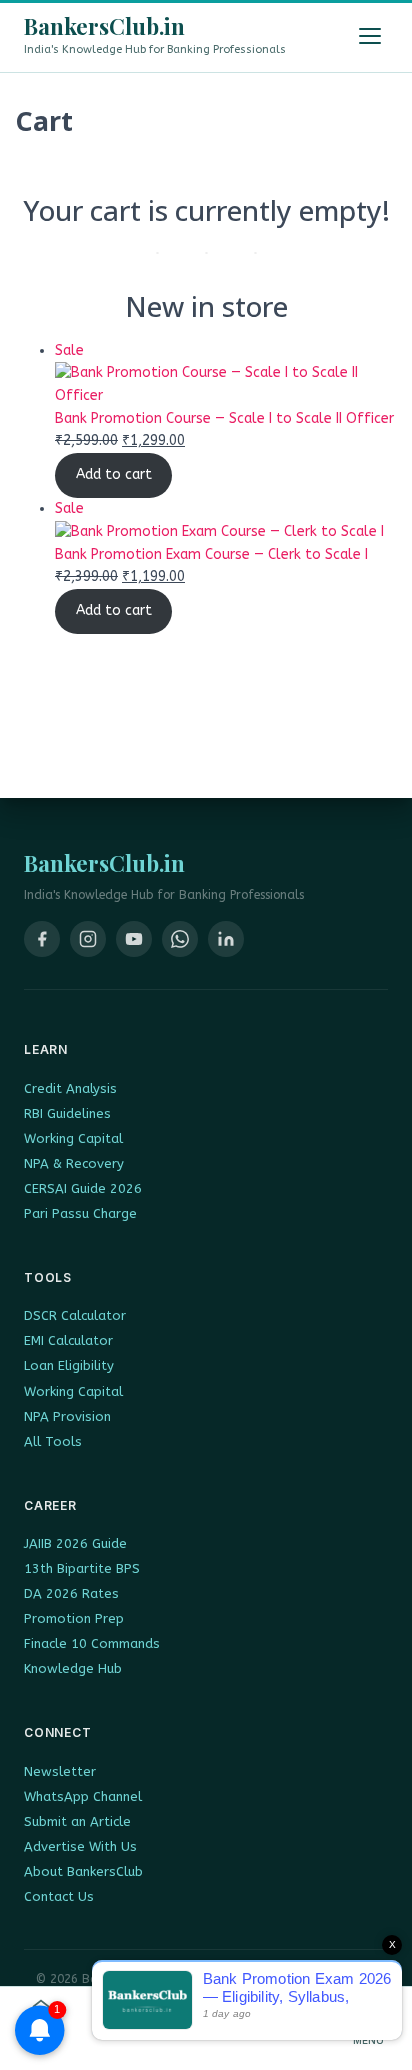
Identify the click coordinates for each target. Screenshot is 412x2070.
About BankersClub (83, 1871)
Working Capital (73, 1138)
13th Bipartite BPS (82, 1568)
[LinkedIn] (226, 939)
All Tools (53, 1441)
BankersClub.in (104, 26)
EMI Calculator (68, 1340)
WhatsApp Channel (83, 1796)
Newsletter (60, 1771)
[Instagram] (88, 939)
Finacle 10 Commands (92, 1643)
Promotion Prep (74, 1618)
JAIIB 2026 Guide (75, 1543)
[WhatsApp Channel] (180, 939)
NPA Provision (67, 1416)
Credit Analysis (70, 1088)
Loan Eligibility (69, 1365)
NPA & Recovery (74, 1163)
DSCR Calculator (75, 1315)
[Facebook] (42, 939)
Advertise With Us (80, 1846)
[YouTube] (134, 939)
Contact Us (59, 1896)
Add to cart (114, 474)
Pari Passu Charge (80, 1213)
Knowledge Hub (73, 1668)
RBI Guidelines (67, 1113)
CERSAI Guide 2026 (83, 1188)
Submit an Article (77, 1821)
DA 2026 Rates (71, 1593)
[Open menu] (370, 36)
